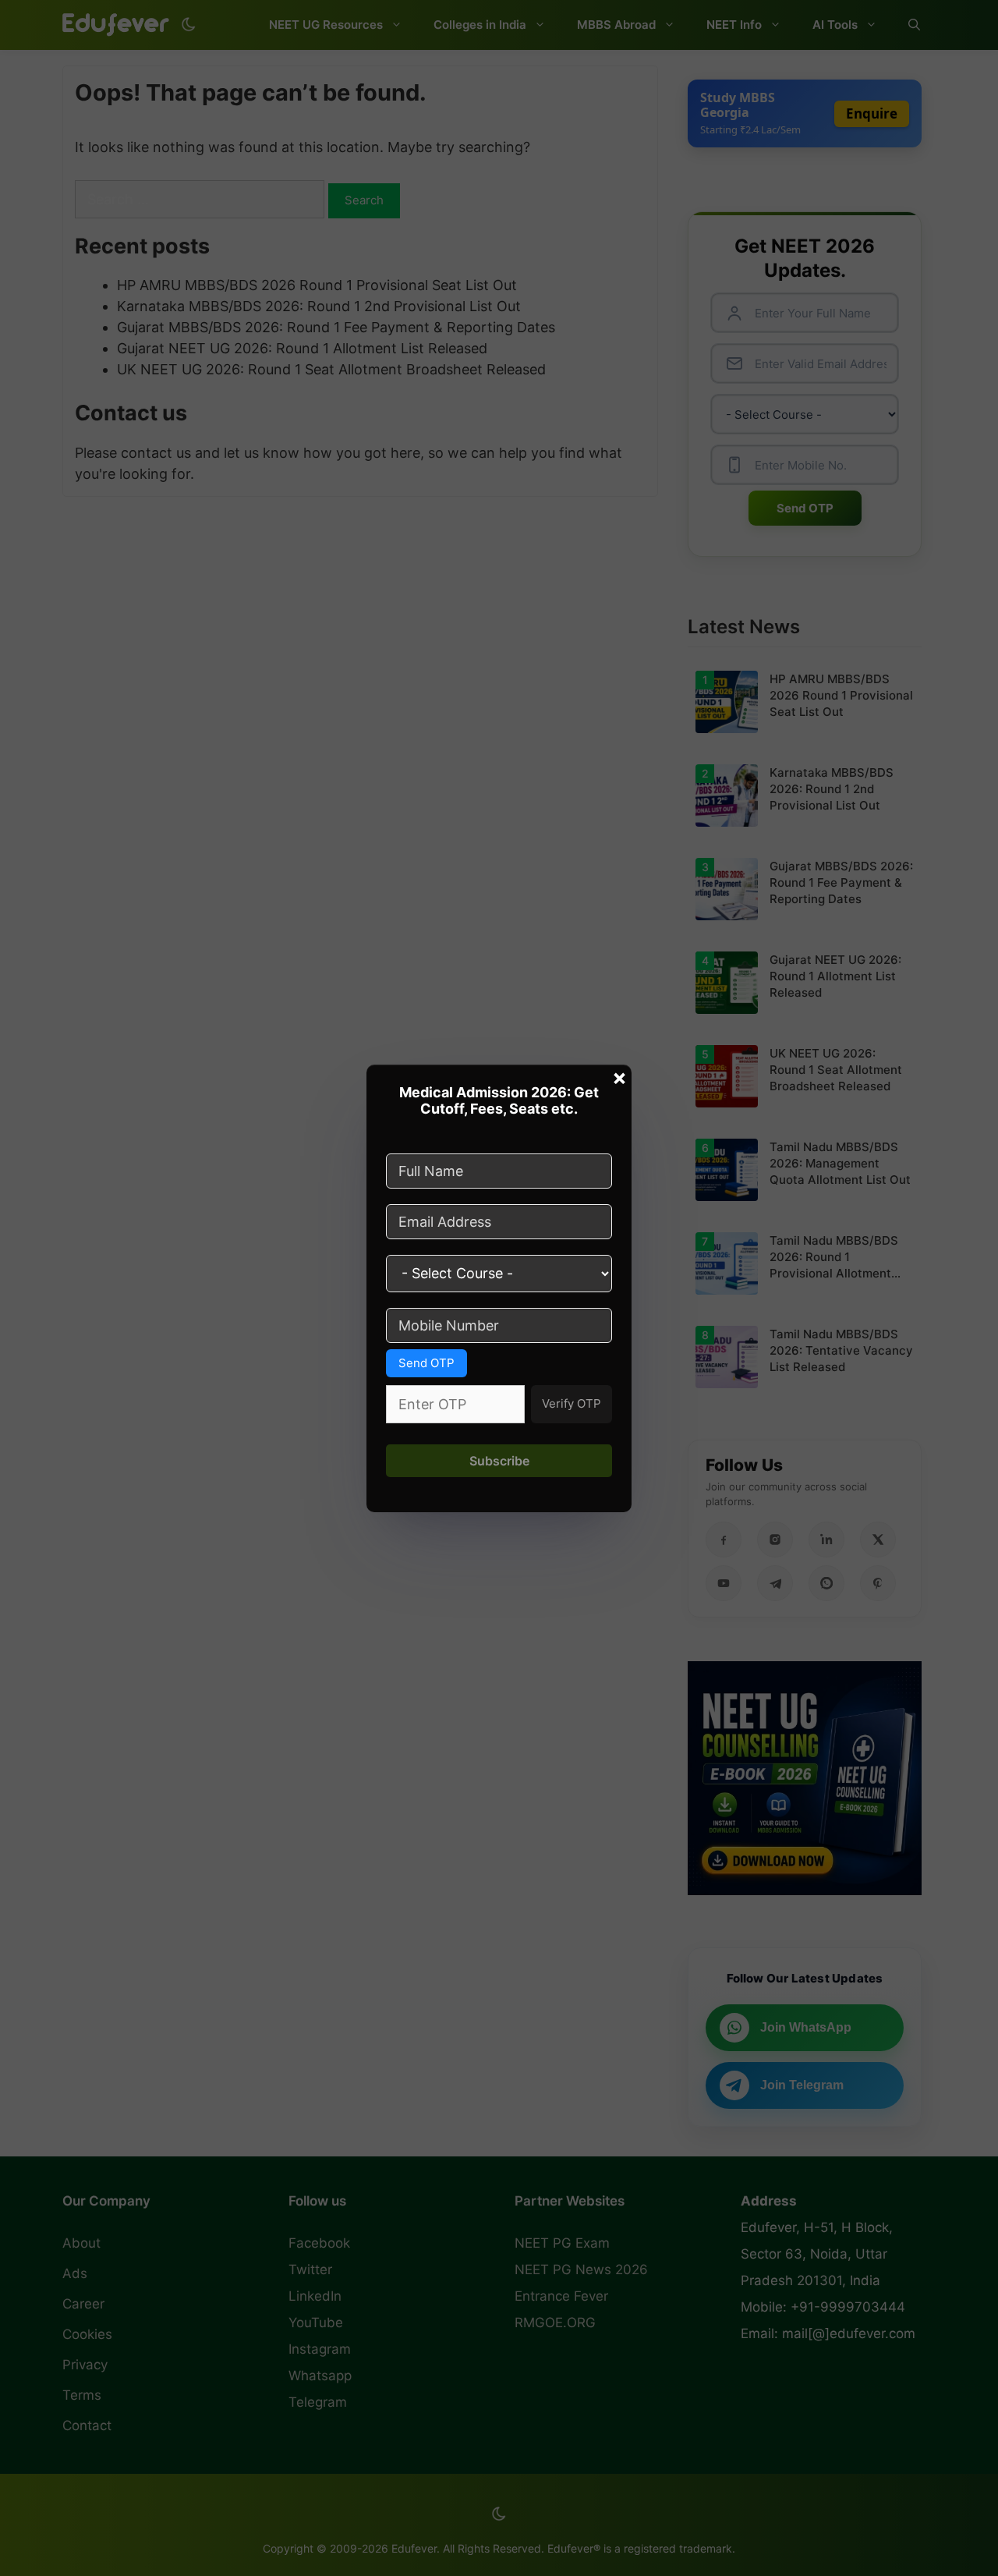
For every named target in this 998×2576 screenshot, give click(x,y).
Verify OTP (572, 1403)
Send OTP (426, 1363)
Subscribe (499, 1461)
